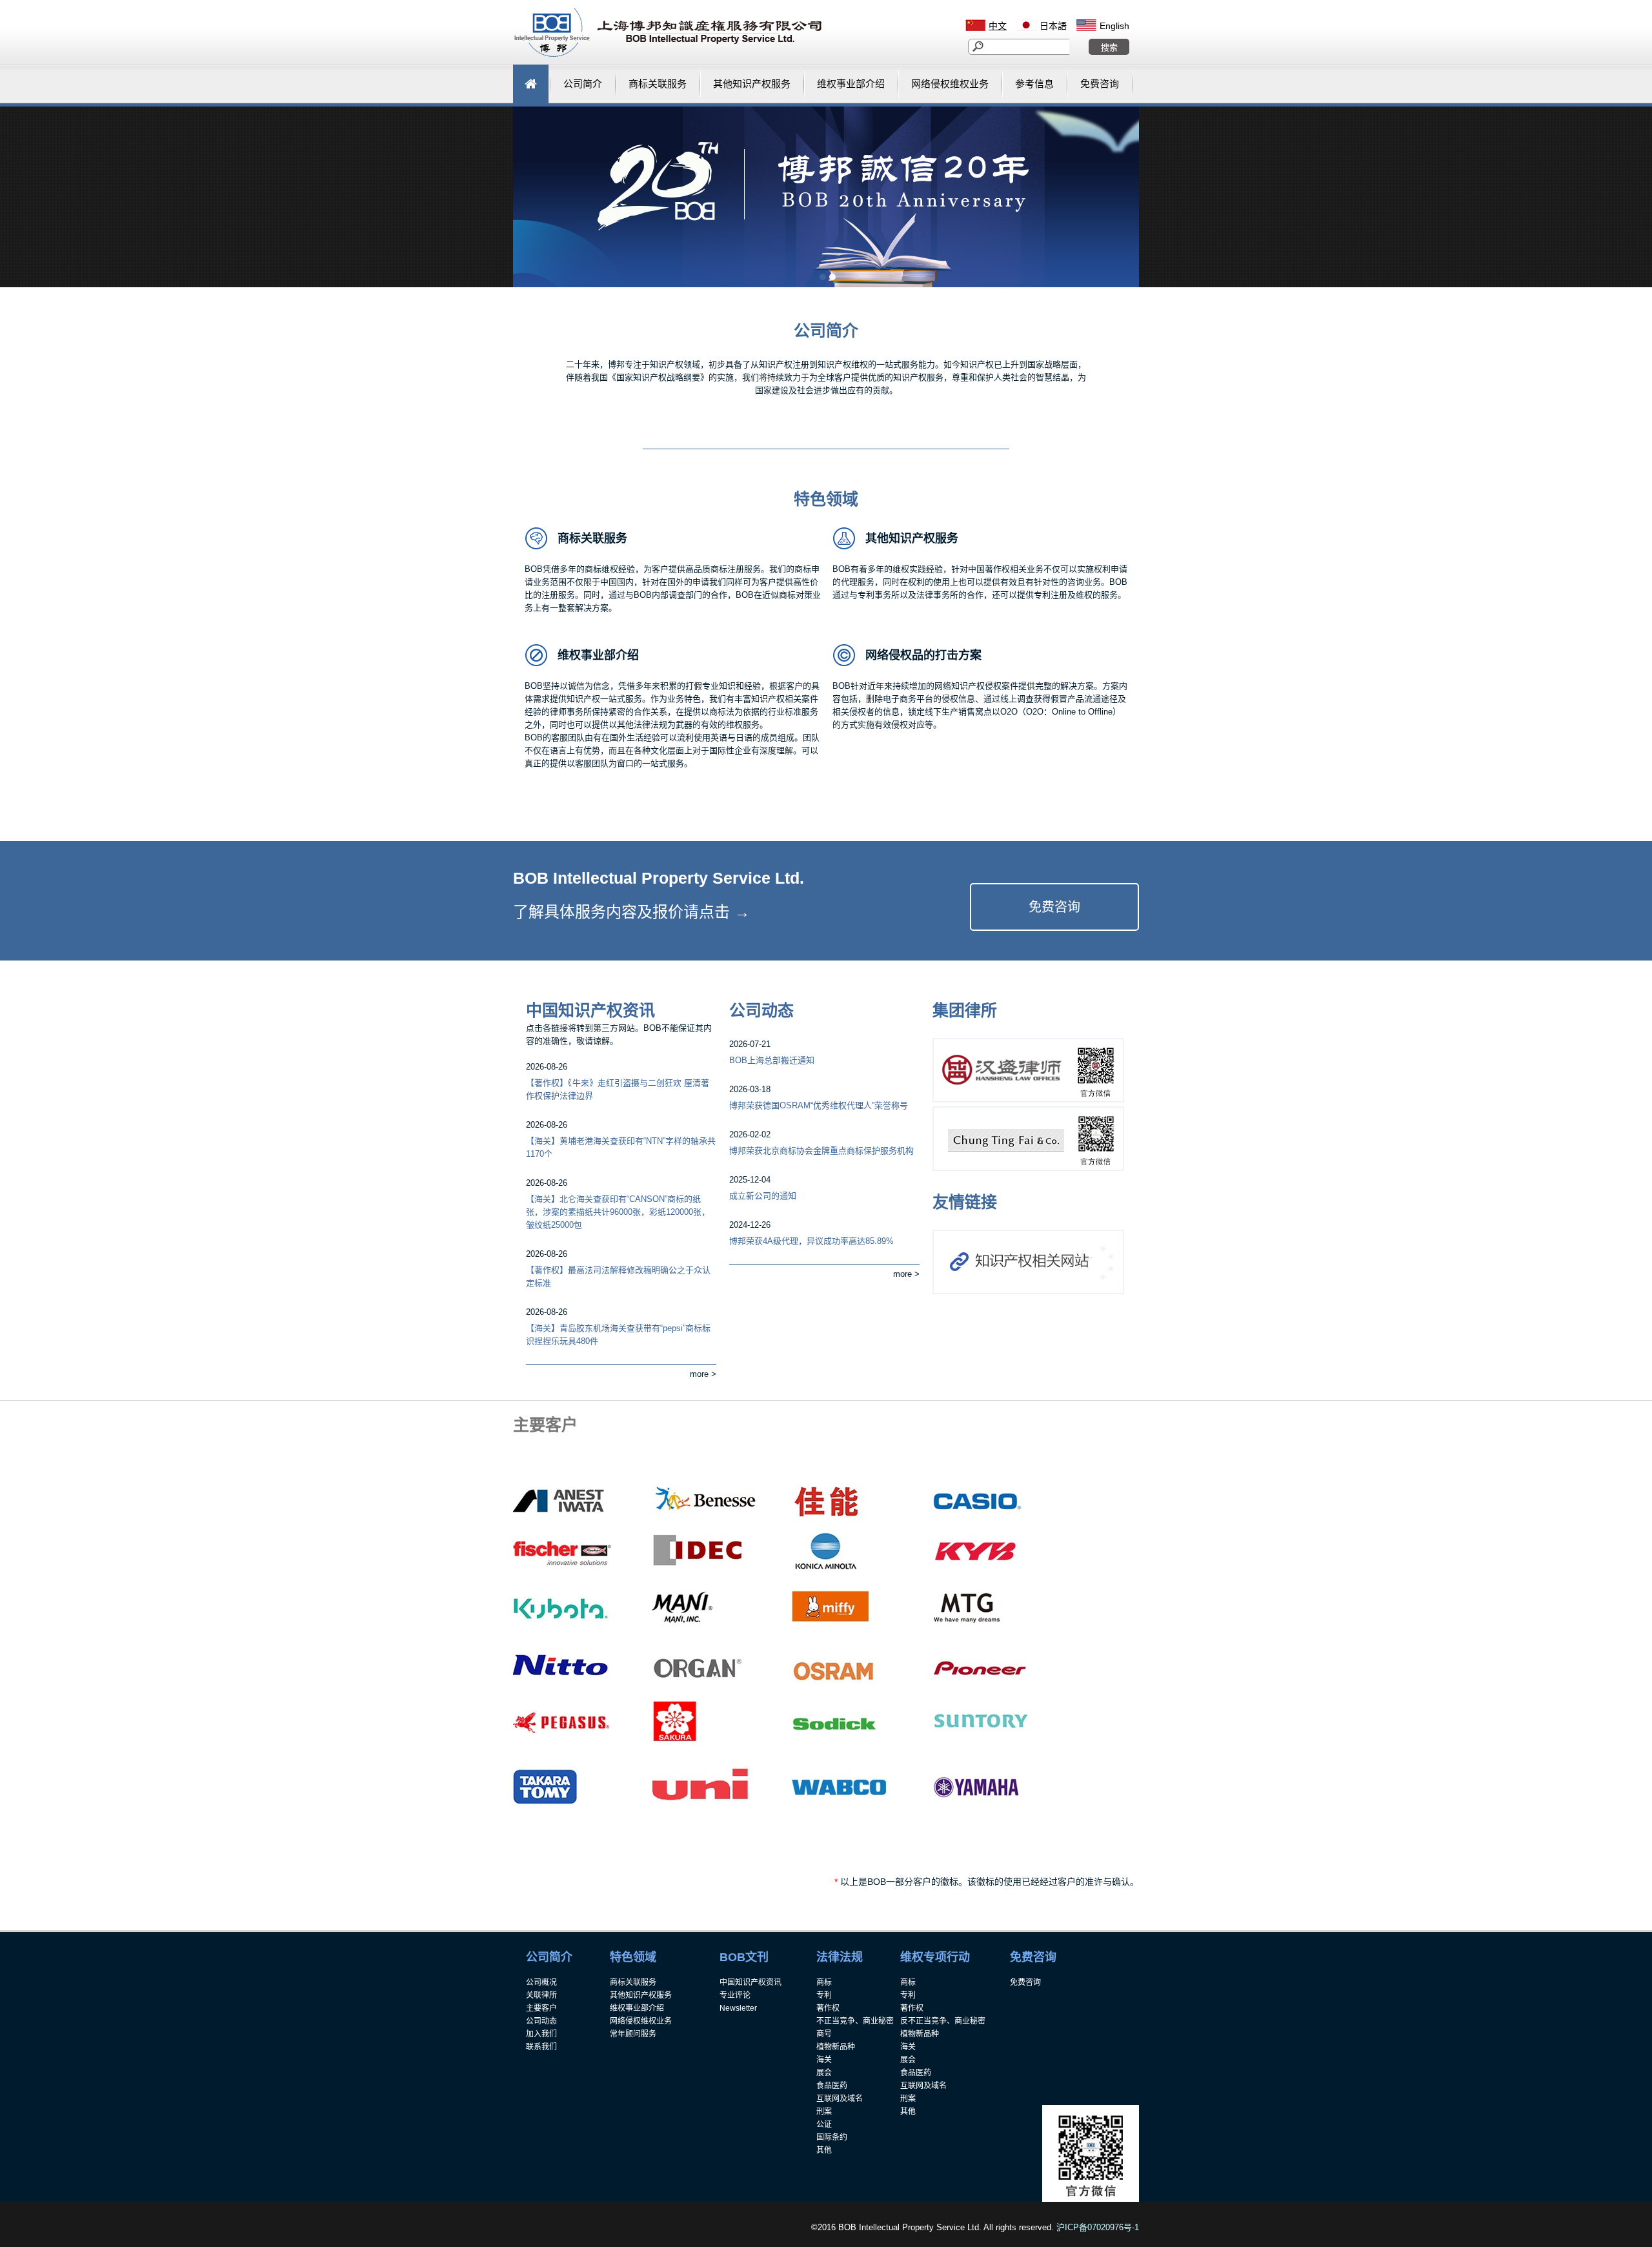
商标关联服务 (592, 538)
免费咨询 (1054, 907)
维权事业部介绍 (598, 655)
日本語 (1053, 26)
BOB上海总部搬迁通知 (772, 1060)
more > (703, 1374)
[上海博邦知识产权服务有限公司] (668, 55)
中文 (998, 26)
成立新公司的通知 (763, 1196)
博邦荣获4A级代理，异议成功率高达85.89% (811, 1241)
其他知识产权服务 (912, 538)
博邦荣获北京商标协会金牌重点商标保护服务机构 (821, 1151)
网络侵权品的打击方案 (923, 655)
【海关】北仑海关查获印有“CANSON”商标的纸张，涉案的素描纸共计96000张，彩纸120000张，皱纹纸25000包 (618, 1212)
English (1114, 26)
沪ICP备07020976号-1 (1098, 2227)
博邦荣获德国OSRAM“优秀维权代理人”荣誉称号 (819, 1105)
